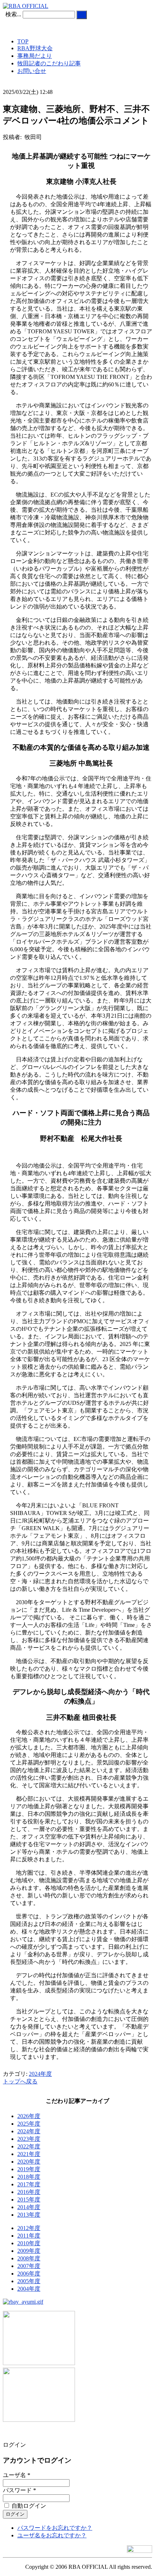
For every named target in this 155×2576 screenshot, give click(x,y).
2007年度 (29, 2266)
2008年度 (29, 2258)
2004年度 (29, 2289)
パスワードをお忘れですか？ (55, 2528)
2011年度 (29, 2236)
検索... (13, 14)
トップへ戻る (20, 2081)
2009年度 (29, 2251)
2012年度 (29, 2228)
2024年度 (40, 2074)
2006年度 (29, 2274)
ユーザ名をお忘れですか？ (52, 2535)
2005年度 (29, 2281)
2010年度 (29, 2243)
